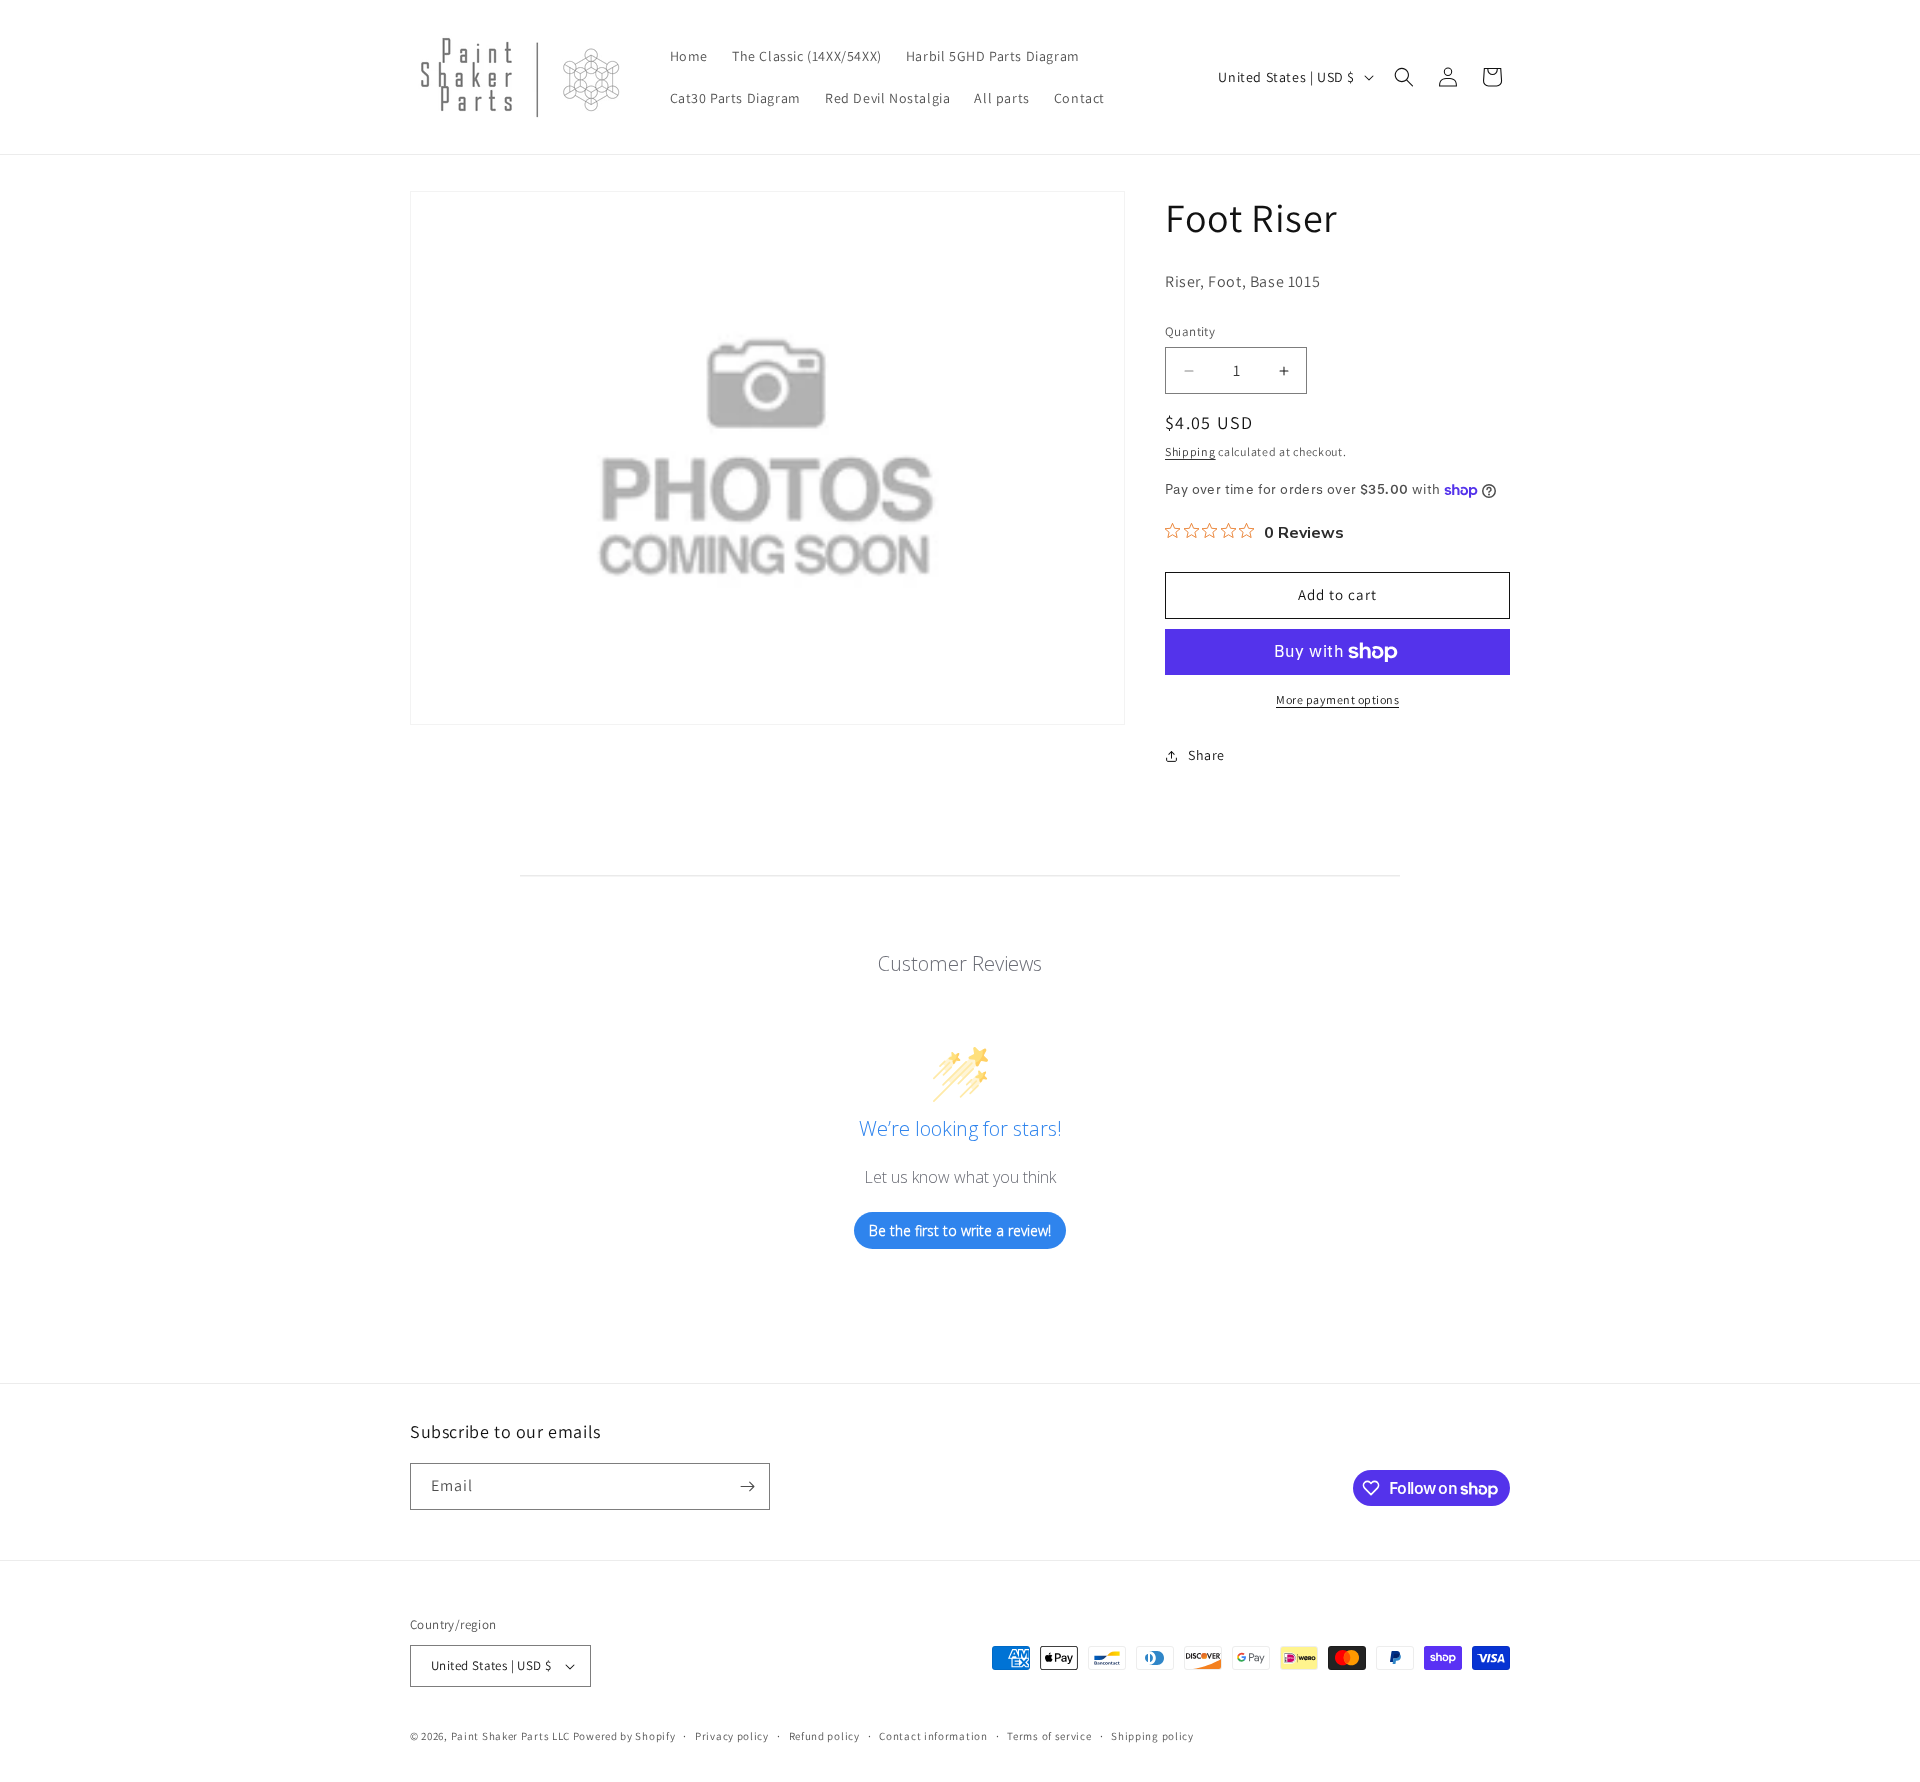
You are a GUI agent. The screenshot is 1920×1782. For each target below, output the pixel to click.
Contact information (933, 1736)
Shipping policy (1152, 1736)
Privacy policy (732, 1736)
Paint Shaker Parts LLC (510, 1736)
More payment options (1337, 699)
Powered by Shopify (624, 1736)
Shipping (1190, 451)
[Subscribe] (747, 1486)
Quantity (1190, 331)
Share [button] (1206, 755)
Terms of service (1049, 1736)
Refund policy (824, 1736)
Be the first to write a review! (960, 1230)
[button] (1404, 77)
